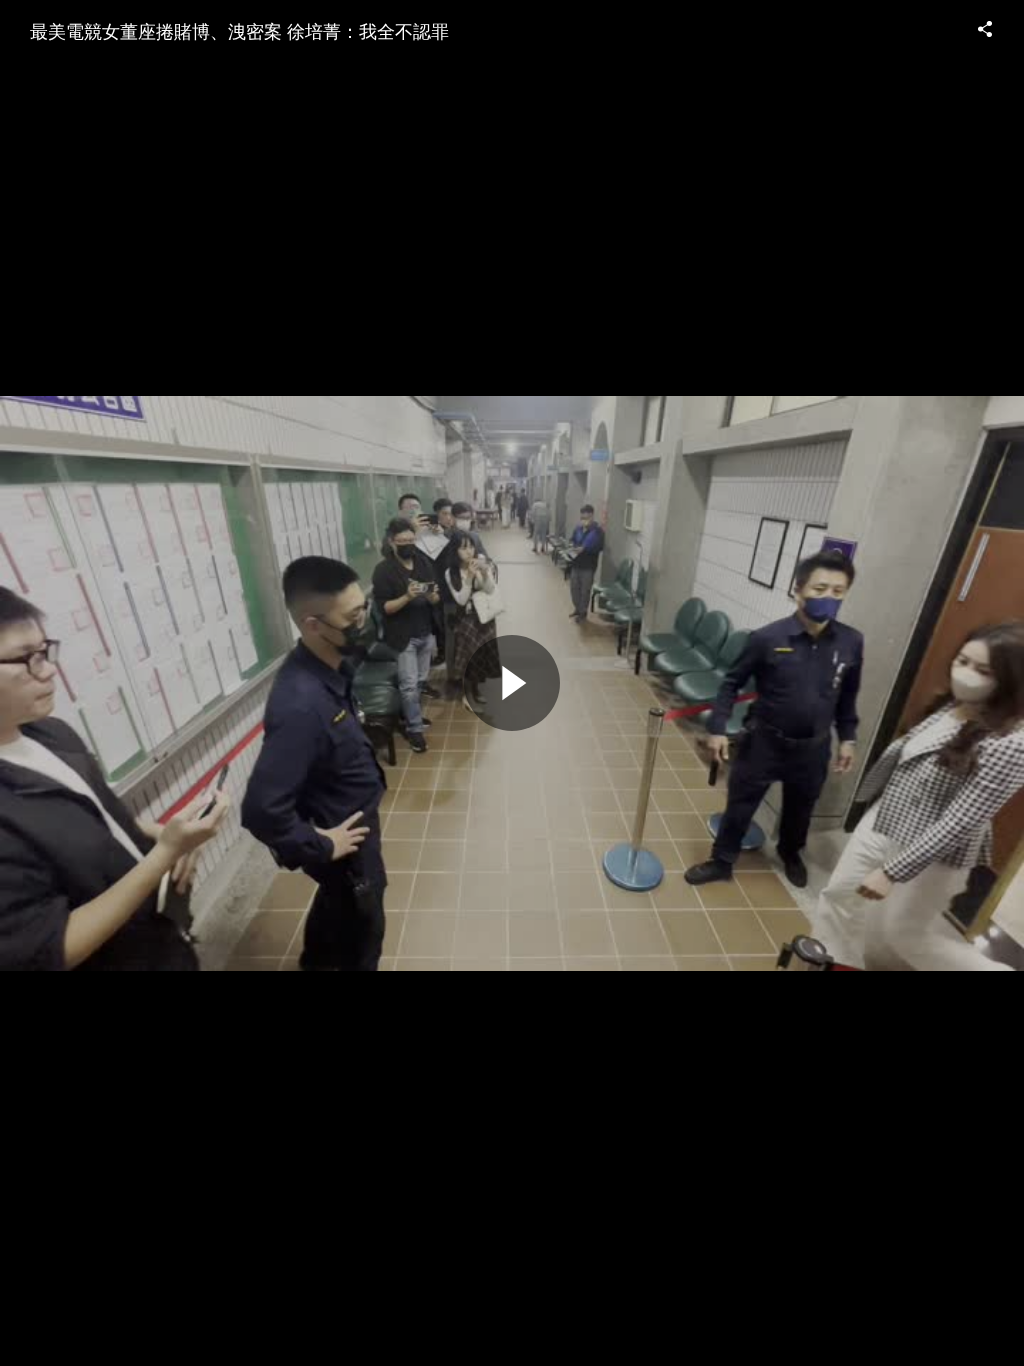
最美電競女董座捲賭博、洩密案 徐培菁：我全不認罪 (239, 30)
